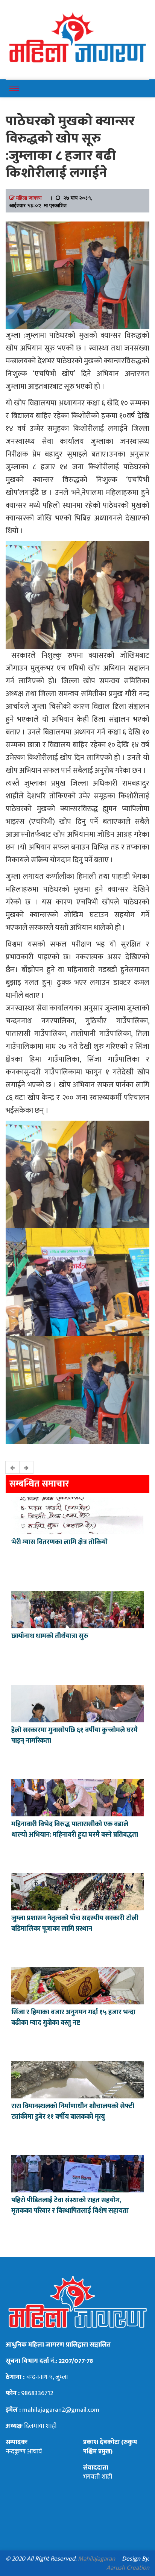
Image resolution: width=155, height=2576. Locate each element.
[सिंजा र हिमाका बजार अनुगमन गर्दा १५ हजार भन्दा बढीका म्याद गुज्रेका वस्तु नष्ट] (77, 1984)
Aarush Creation (128, 2568)
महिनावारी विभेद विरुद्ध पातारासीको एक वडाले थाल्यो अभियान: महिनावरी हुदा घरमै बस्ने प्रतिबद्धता (75, 1830)
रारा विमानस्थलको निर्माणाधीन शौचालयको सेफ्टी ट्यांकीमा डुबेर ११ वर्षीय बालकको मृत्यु (73, 2112)
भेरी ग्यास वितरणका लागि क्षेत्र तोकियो (59, 1542)
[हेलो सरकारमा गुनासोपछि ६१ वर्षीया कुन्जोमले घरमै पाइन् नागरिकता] (77, 1702)
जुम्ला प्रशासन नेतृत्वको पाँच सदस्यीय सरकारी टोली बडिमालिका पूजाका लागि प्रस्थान (75, 1924)
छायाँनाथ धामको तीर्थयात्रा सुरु (51, 1636)
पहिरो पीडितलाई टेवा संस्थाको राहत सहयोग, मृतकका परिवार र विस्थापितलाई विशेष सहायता (70, 2206)
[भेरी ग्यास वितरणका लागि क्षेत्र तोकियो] (77, 1514)
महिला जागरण (29, 197)
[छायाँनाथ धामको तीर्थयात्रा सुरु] (77, 1608)
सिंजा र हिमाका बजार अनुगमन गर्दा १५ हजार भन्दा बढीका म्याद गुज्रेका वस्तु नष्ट (73, 2018)
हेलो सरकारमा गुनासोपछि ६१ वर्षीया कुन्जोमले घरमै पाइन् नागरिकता (74, 1736)
